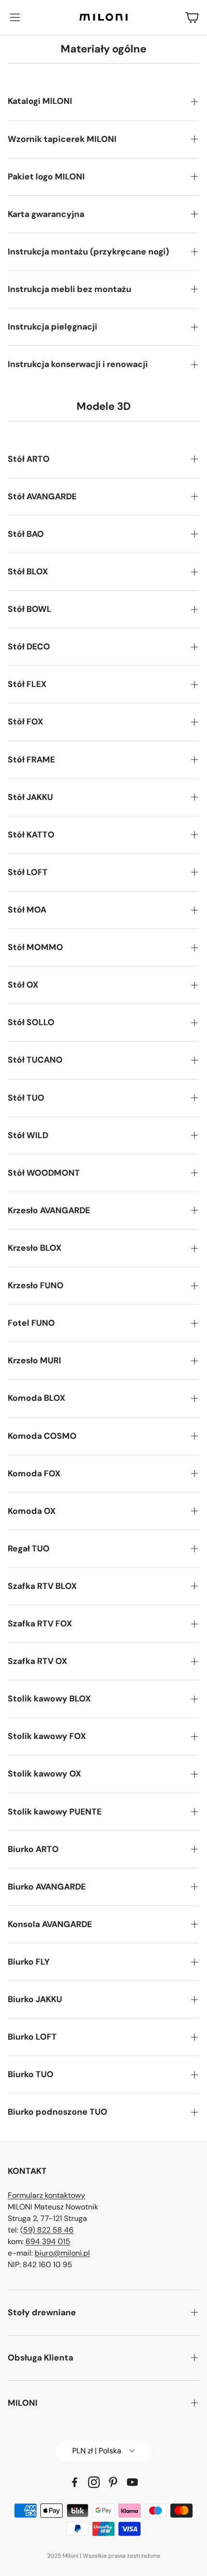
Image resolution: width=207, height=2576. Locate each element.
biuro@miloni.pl (62, 2253)
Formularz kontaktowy (46, 2195)
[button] (15, 17)
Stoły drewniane (42, 2312)
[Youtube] (132, 2482)
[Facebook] (75, 2482)
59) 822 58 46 (48, 2230)
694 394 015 (48, 2241)
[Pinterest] (113, 2482)
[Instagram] (94, 2482)
